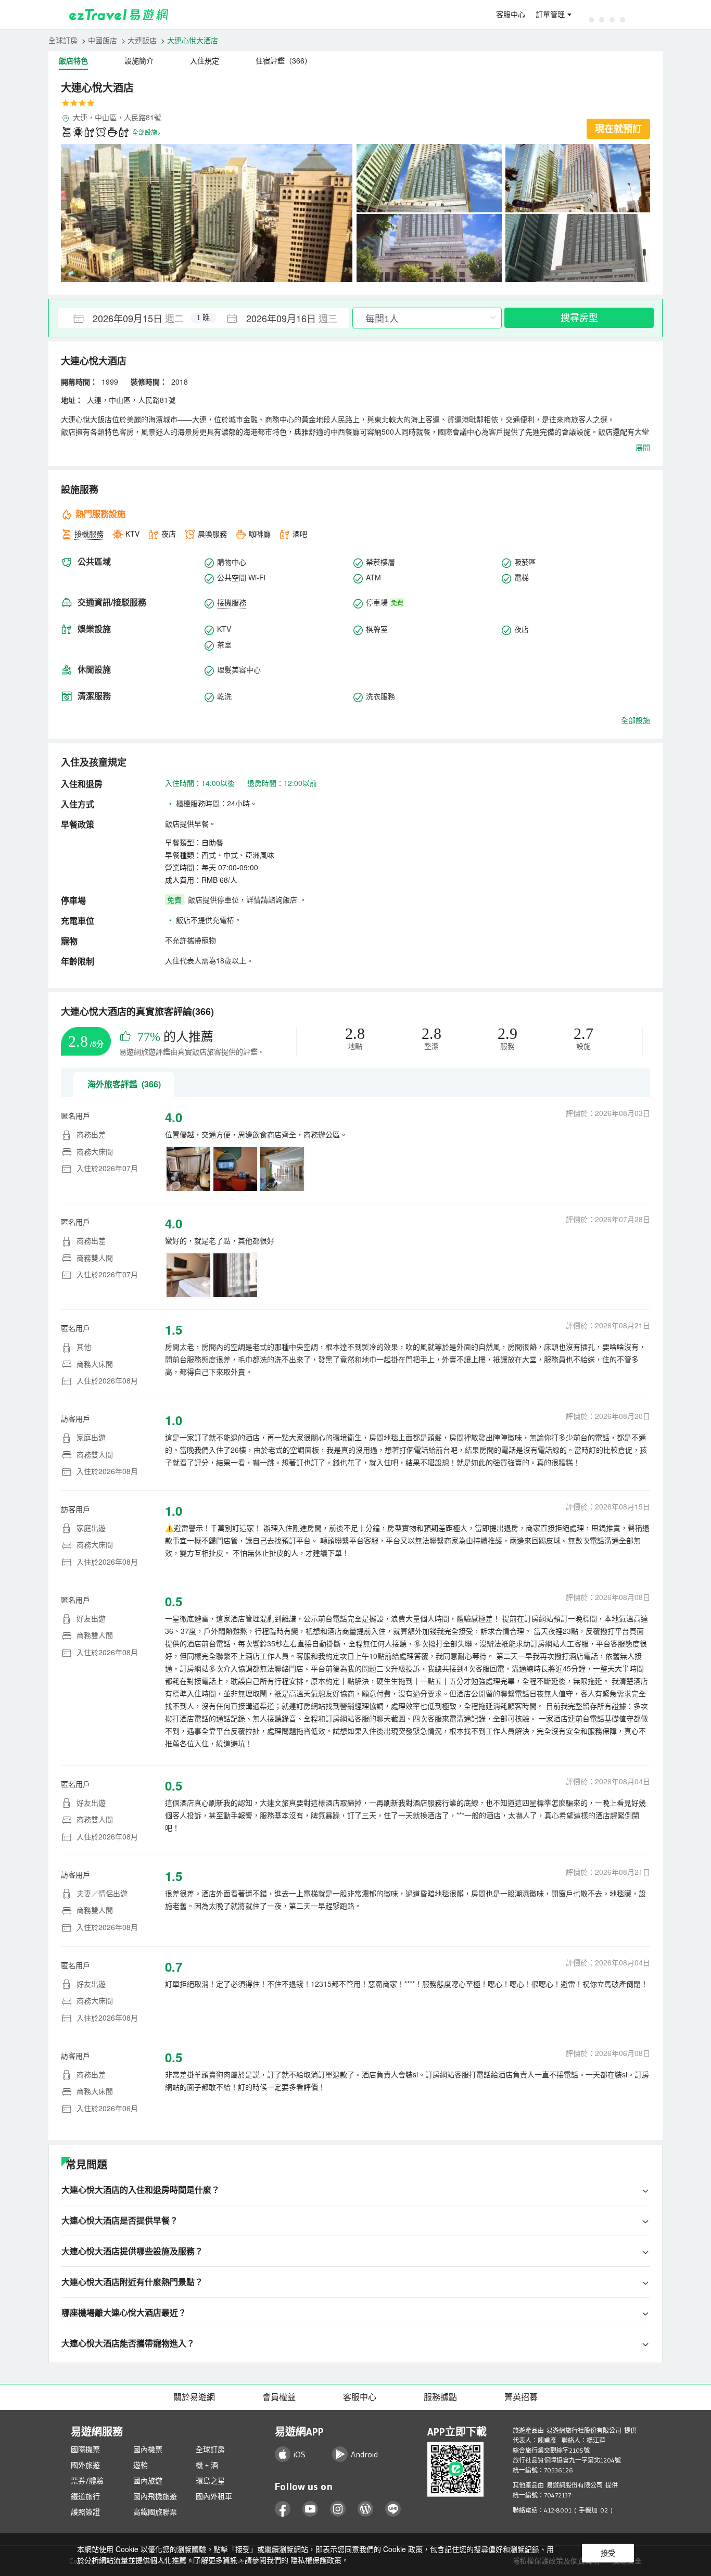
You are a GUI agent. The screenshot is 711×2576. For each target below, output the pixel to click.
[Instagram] (338, 2509)
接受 (608, 2553)
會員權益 (279, 2397)
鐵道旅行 (85, 2496)
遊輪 (141, 2465)
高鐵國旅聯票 (155, 2512)
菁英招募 (521, 2397)
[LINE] (393, 2509)
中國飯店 (103, 40)
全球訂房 (63, 40)
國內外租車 (214, 2496)
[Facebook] (283, 2509)
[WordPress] (366, 2509)
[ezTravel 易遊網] (119, 15)
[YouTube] (310, 2509)
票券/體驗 (87, 2481)
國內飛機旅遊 (155, 2496)
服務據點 (440, 2397)
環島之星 (210, 2481)
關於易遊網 (194, 2397)
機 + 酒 (207, 2465)
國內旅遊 (148, 2481)
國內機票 (148, 2450)
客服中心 (511, 15)
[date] (131, 318)
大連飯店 (142, 40)
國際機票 (85, 2450)
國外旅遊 (85, 2465)
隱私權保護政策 (316, 2560)
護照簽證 (85, 2512)
